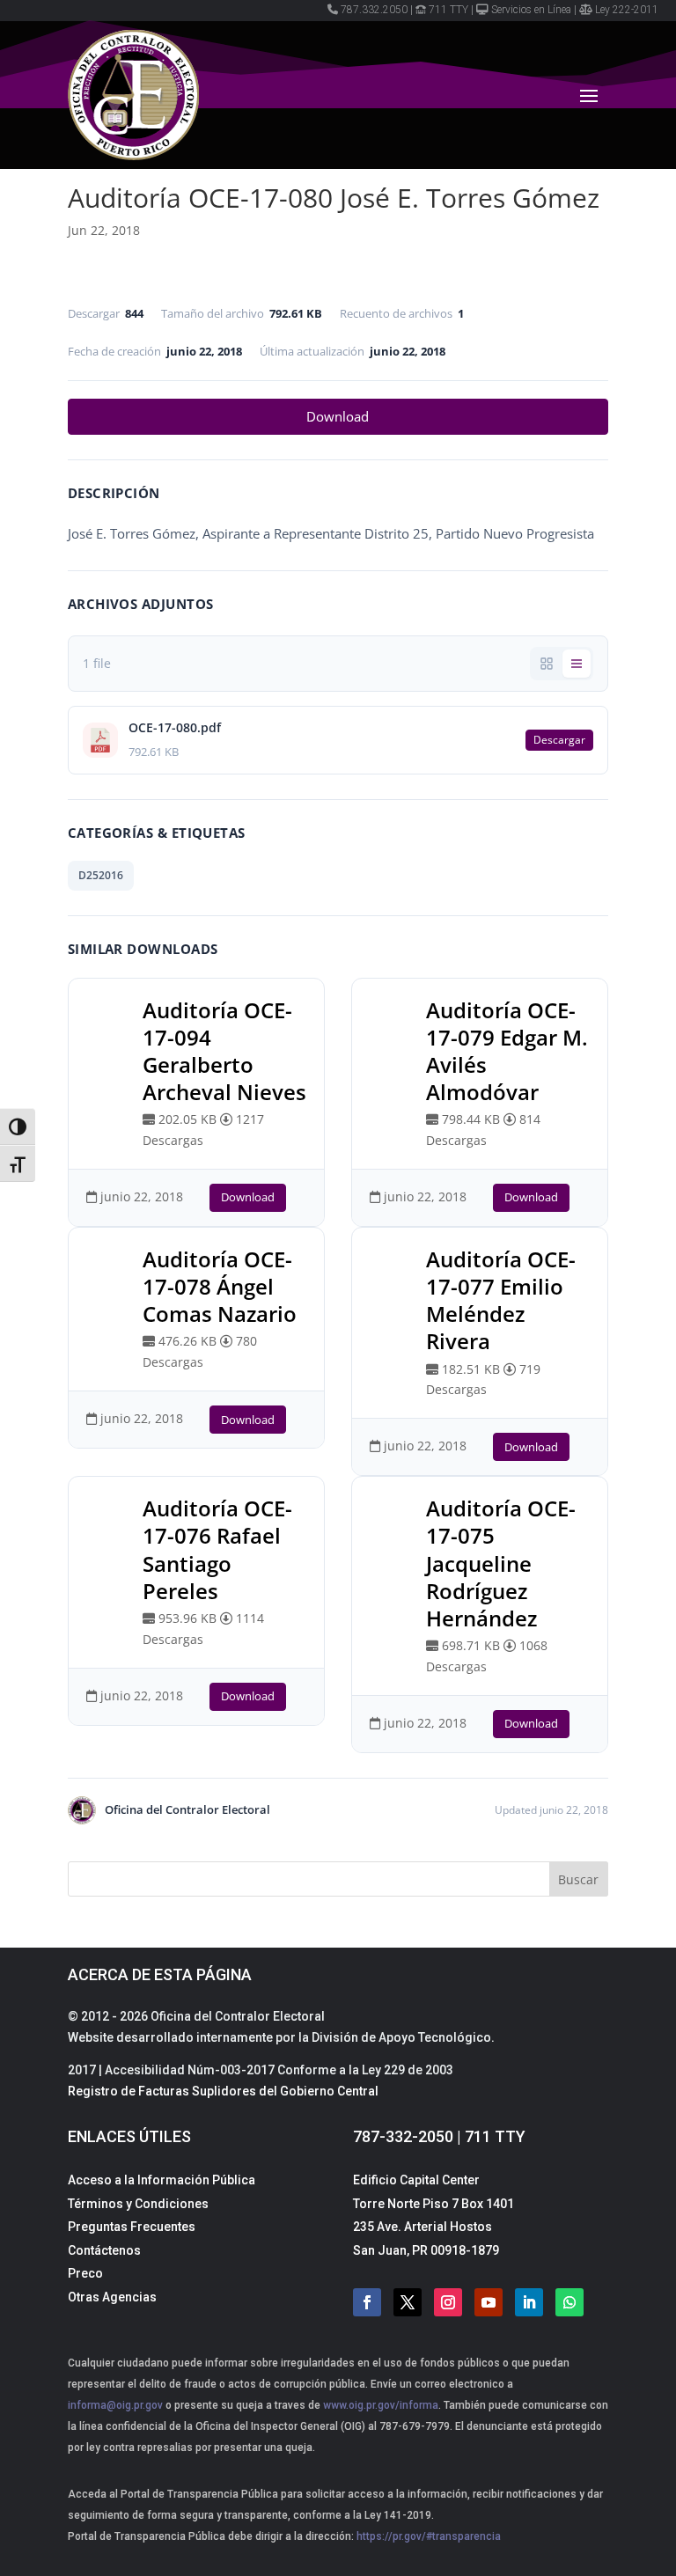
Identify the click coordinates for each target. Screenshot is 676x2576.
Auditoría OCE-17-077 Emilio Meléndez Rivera (501, 1300)
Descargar (559, 740)
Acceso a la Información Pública (162, 2180)
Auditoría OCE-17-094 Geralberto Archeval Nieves (224, 1051)
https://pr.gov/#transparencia (429, 2536)
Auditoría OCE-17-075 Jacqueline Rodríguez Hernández (501, 1563)
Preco (85, 2273)
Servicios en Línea (531, 10)
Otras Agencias (112, 2297)
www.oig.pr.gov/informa (379, 2405)
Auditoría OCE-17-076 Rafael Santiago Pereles (217, 1549)
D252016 (101, 875)
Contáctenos (104, 2250)
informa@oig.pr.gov (115, 2405)
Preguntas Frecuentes (132, 2227)
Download (338, 416)
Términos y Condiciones (138, 2204)
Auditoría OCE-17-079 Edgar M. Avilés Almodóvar (507, 1051)
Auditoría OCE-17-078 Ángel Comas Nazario (220, 1286)
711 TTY (448, 10)
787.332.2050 (374, 10)
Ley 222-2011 (627, 10)
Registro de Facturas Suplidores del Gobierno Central (223, 2091)
